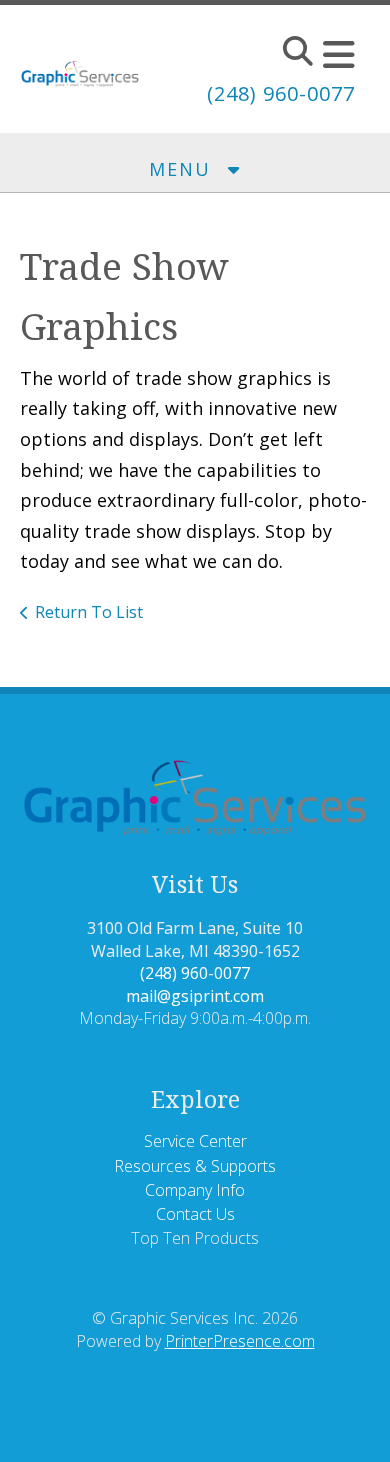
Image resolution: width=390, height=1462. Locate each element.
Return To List (89, 612)
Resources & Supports (195, 1166)
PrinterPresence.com (240, 1341)
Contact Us (195, 1214)
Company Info (195, 1190)
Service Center (195, 1141)
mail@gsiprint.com (195, 996)
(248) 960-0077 (281, 93)
